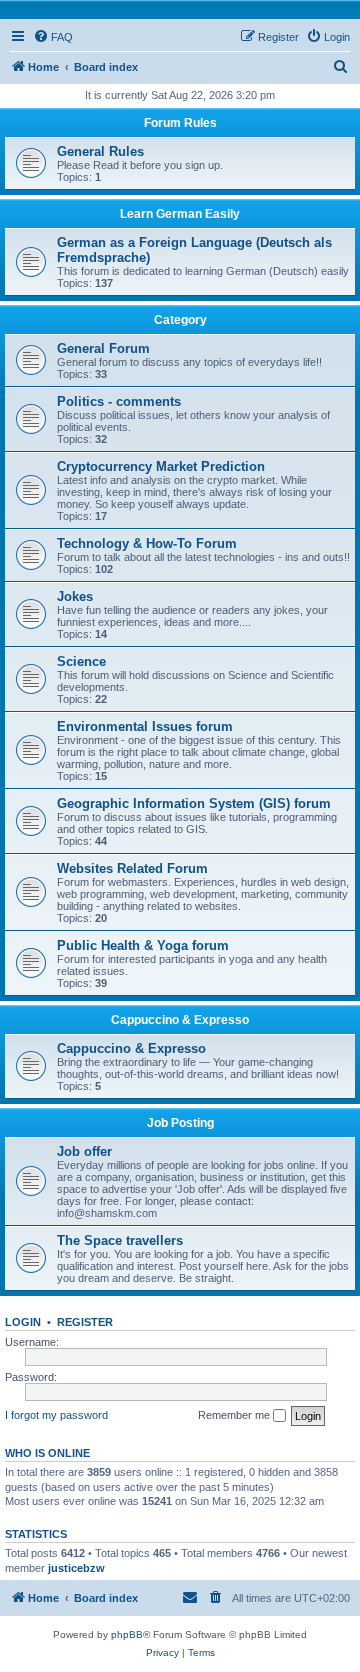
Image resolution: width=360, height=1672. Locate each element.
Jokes (75, 596)
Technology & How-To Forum (147, 543)
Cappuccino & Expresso (180, 1020)
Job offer (84, 1151)
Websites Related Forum (132, 868)
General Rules (100, 151)
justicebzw (76, 1568)
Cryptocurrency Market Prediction (161, 466)
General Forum (103, 348)
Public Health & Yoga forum (143, 945)
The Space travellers (120, 1240)
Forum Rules (180, 123)
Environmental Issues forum (145, 726)
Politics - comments (119, 401)
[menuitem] (53, 37)
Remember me (235, 1415)
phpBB (127, 1634)
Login (23, 1322)
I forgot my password (56, 1415)
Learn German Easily (180, 214)
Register (85, 1322)
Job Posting (180, 1123)
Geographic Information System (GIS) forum (194, 803)
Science (81, 661)
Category (180, 320)
